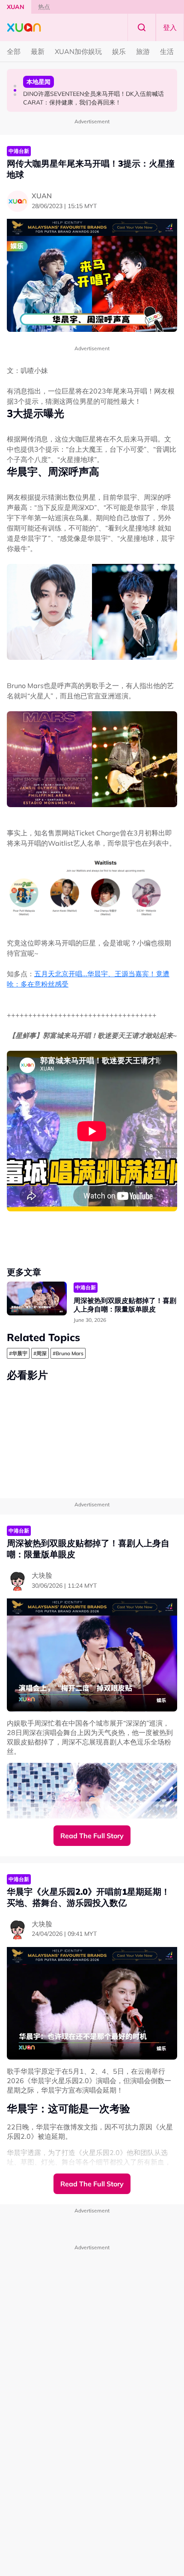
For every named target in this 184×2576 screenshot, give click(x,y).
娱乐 (119, 51)
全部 (14, 51)
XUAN (16, 7)
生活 (167, 51)
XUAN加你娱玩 (78, 51)
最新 (38, 51)
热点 (44, 7)
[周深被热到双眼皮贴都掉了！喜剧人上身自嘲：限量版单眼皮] (37, 1298)
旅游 (143, 51)
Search (142, 27)
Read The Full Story (92, 1836)
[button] (15, 86)
